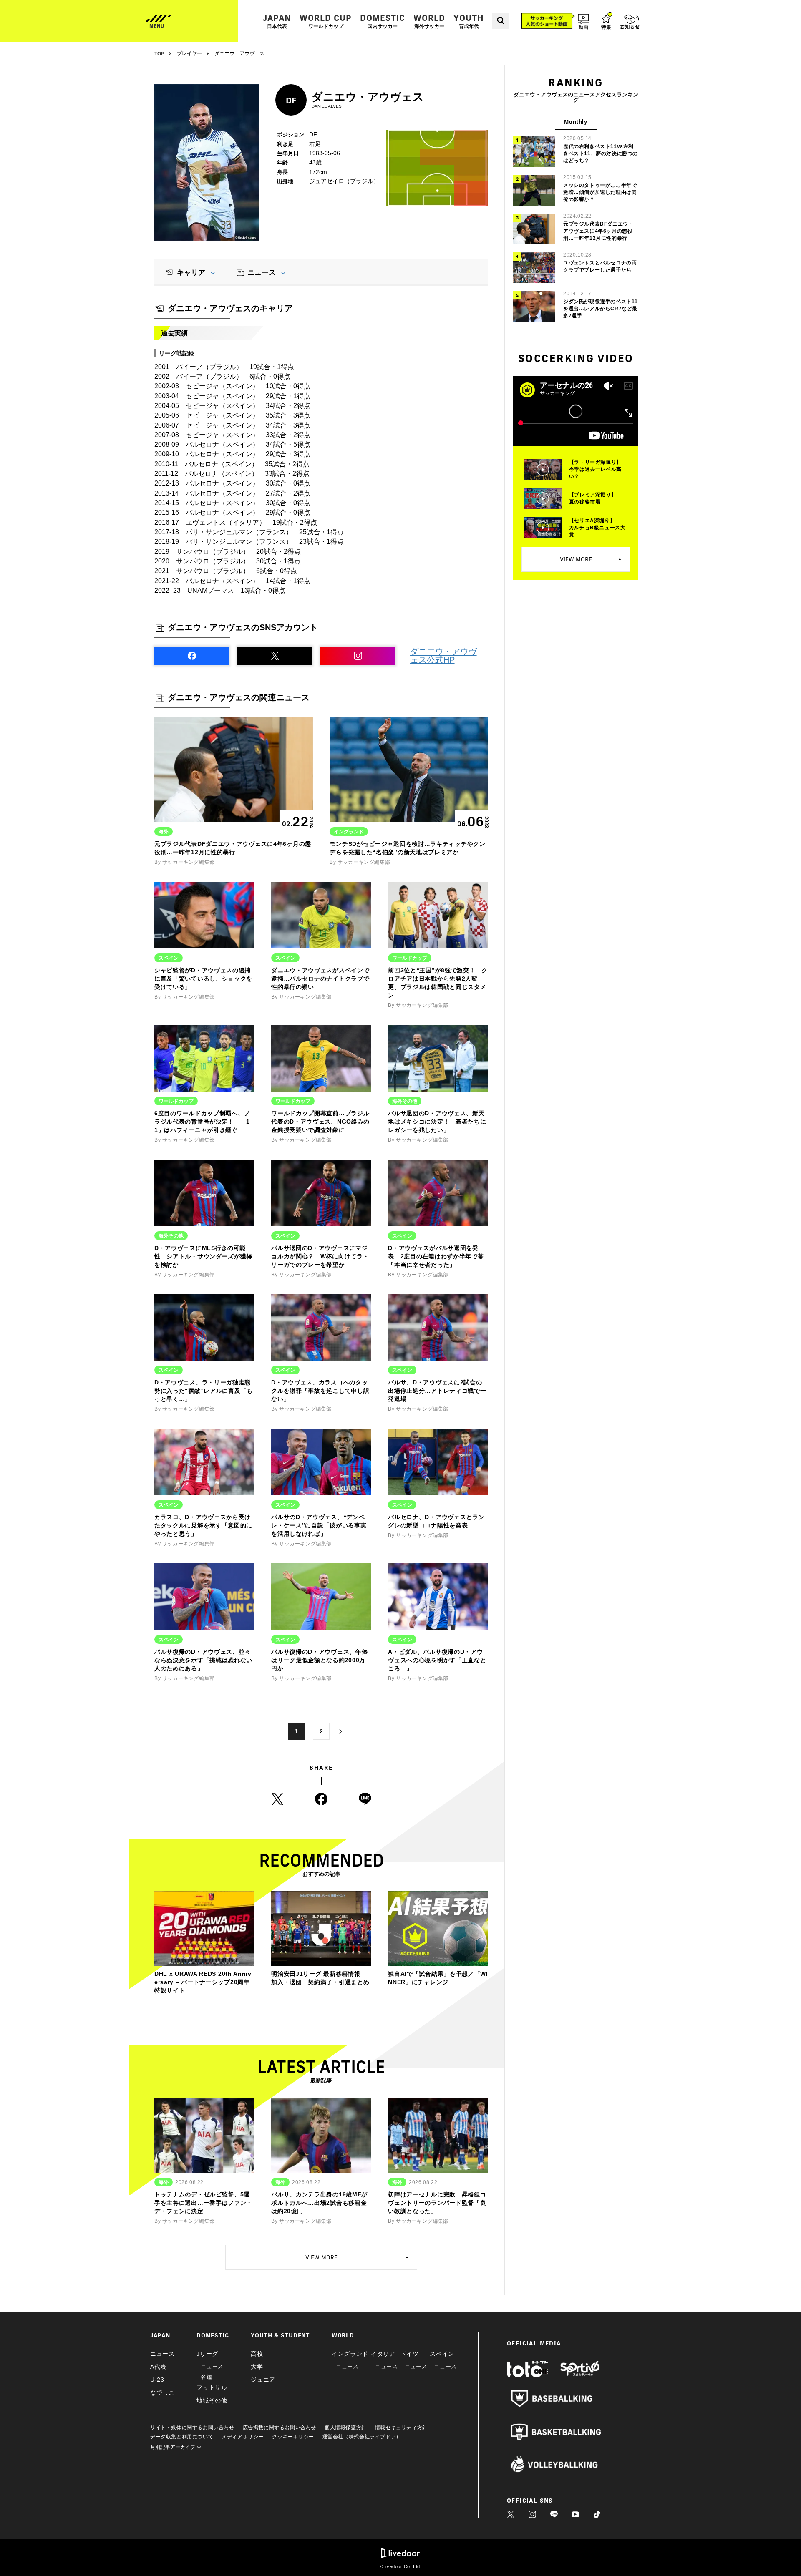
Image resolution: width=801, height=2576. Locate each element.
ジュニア (263, 2380)
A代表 (158, 2367)
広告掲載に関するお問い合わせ (280, 2428)
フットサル (212, 2387)
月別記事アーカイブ (173, 2447)
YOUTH (469, 21)
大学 (257, 2367)
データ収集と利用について (182, 2437)
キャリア (191, 273)
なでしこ (162, 2392)
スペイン (442, 2354)
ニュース (262, 273)
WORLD (429, 21)
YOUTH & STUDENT (280, 2335)
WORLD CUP (326, 21)
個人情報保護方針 (346, 2428)
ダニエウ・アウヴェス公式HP (443, 656)
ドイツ (410, 2354)
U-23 (157, 2380)
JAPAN (277, 21)
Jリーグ (207, 2354)
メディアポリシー (243, 2437)
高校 (257, 2354)
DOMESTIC (383, 21)
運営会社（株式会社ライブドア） (362, 2437)
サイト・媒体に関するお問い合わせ (192, 2428)
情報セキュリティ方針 (401, 2428)
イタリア (383, 2354)
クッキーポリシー (293, 2437)
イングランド (350, 2354)
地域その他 (212, 2400)
